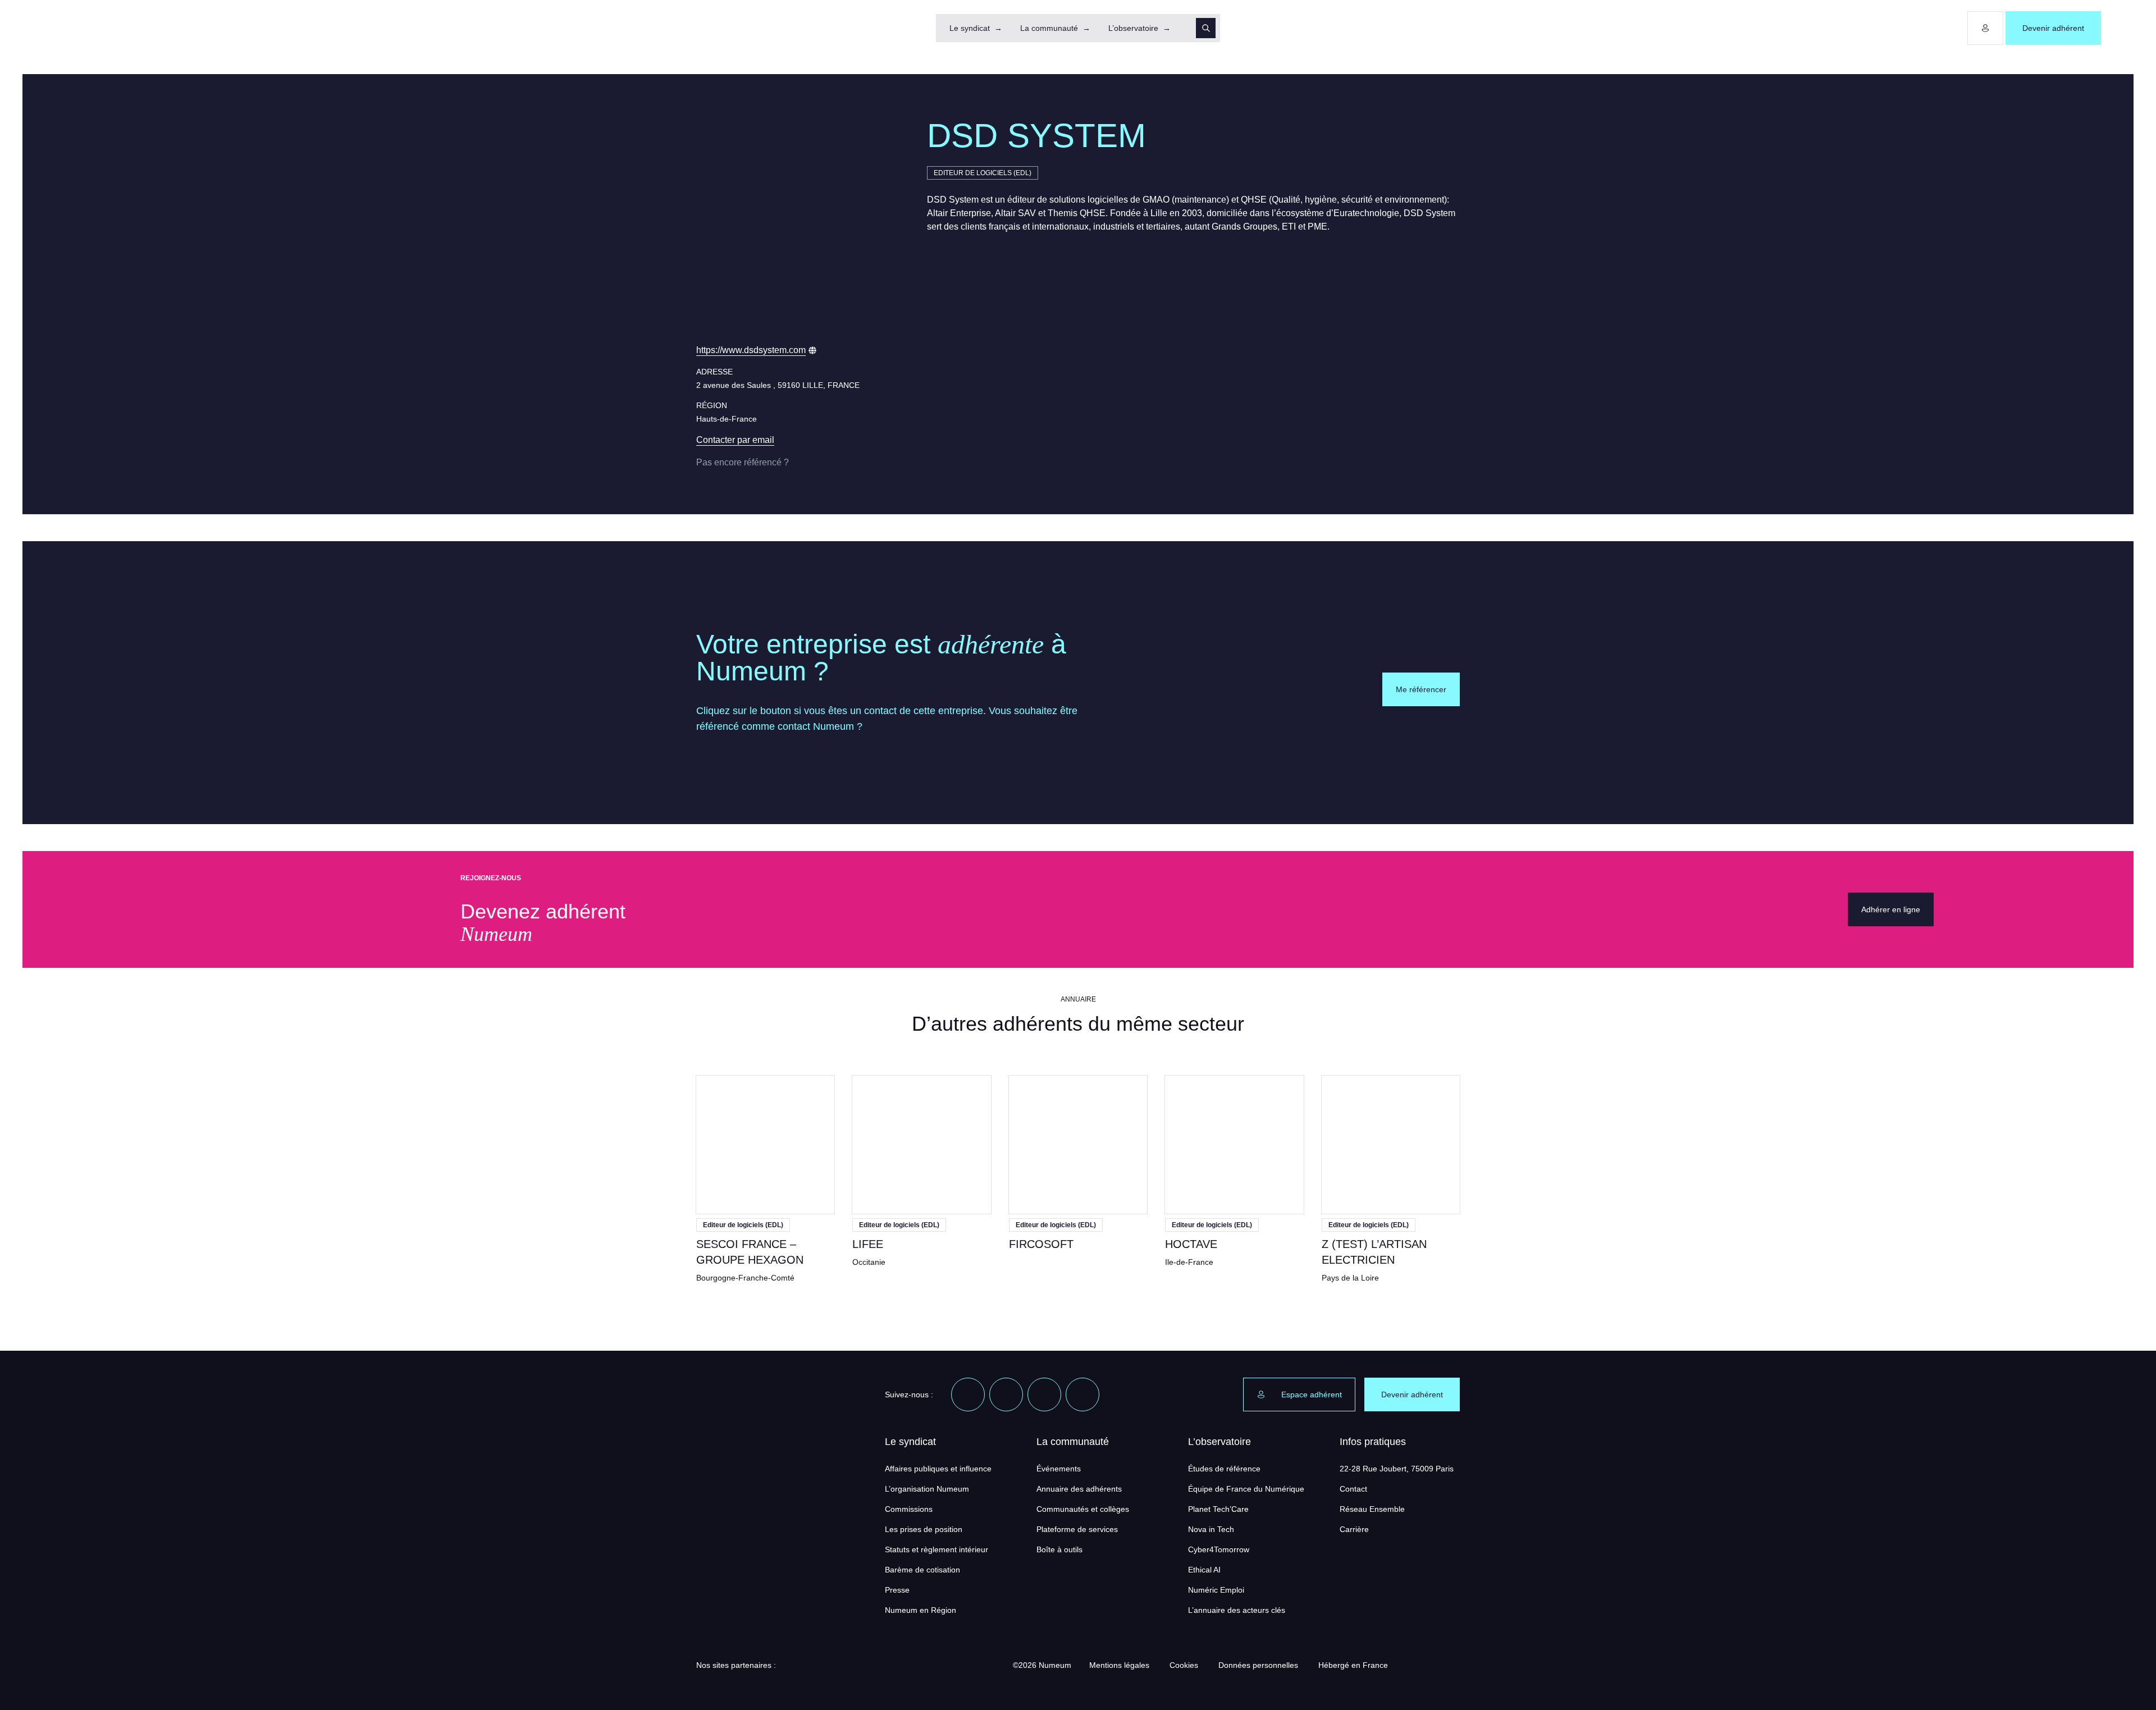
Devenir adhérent (2053, 28)
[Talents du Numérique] (965, 1665)
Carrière (1354, 1529)
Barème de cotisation (922, 1570)
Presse (897, 1590)
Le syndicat (970, 28)
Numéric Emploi (1216, 1590)
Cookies (1184, 1665)
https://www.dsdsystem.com (751, 350)
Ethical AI (1204, 1570)
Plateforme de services (1077, 1529)
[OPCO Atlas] (821, 1665)
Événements (1059, 1469)
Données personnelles (1258, 1665)
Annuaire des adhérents (1079, 1489)
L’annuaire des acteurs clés (1237, 1610)
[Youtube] (1044, 1394)
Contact (1353, 1489)
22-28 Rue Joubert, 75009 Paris (1397, 1469)
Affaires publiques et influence (938, 1469)
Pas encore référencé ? (743, 462)
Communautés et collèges (1083, 1509)
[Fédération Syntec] (893, 1665)
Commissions (909, 1509)
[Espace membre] (1985, 28)
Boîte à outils (1059, 1549)
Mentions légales (1119, 1665)
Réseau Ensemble (1372, 1509)
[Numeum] (45, 28)
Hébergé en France (1353, 1665)
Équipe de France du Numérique (1246, 1489)
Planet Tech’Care (1218, 1509)
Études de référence (1224, 1469)
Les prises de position (924, 1529)
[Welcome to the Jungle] (1082, 1394)
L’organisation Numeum (927, 1489)
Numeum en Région (921, 1610)
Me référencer (1421, 689)
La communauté (1049, 28)
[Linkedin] (968, 1394)
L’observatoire (1133, 28)
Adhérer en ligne (1891, 909)
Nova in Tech (1211, 1529)
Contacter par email (735, 440)
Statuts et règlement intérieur (937, 1549)
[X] (1006, 1394)
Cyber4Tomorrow (1219, 1549)
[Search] (1206, 28)
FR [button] (2118, 28)
